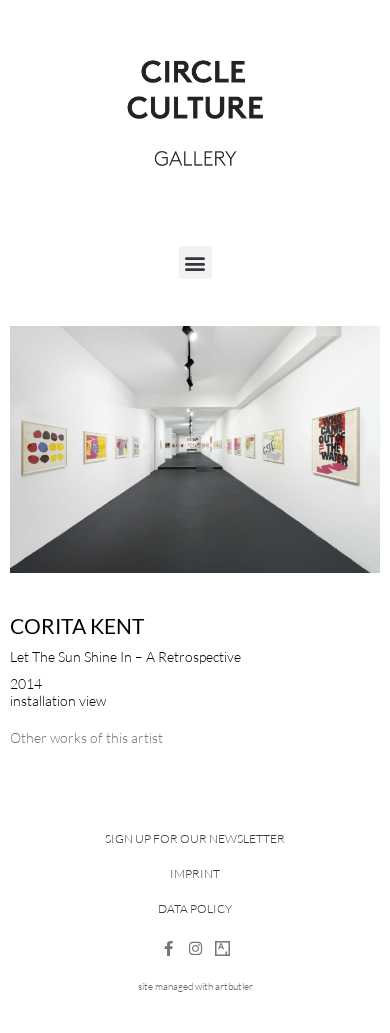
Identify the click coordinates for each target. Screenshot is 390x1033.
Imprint (195, 873)
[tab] (86, 737)
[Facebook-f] (168, 948)
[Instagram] (195, 948)
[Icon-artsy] (222, 948)
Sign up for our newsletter (195, 838)
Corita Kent (77, 625)
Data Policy (195, 908)
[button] (195, 262)
